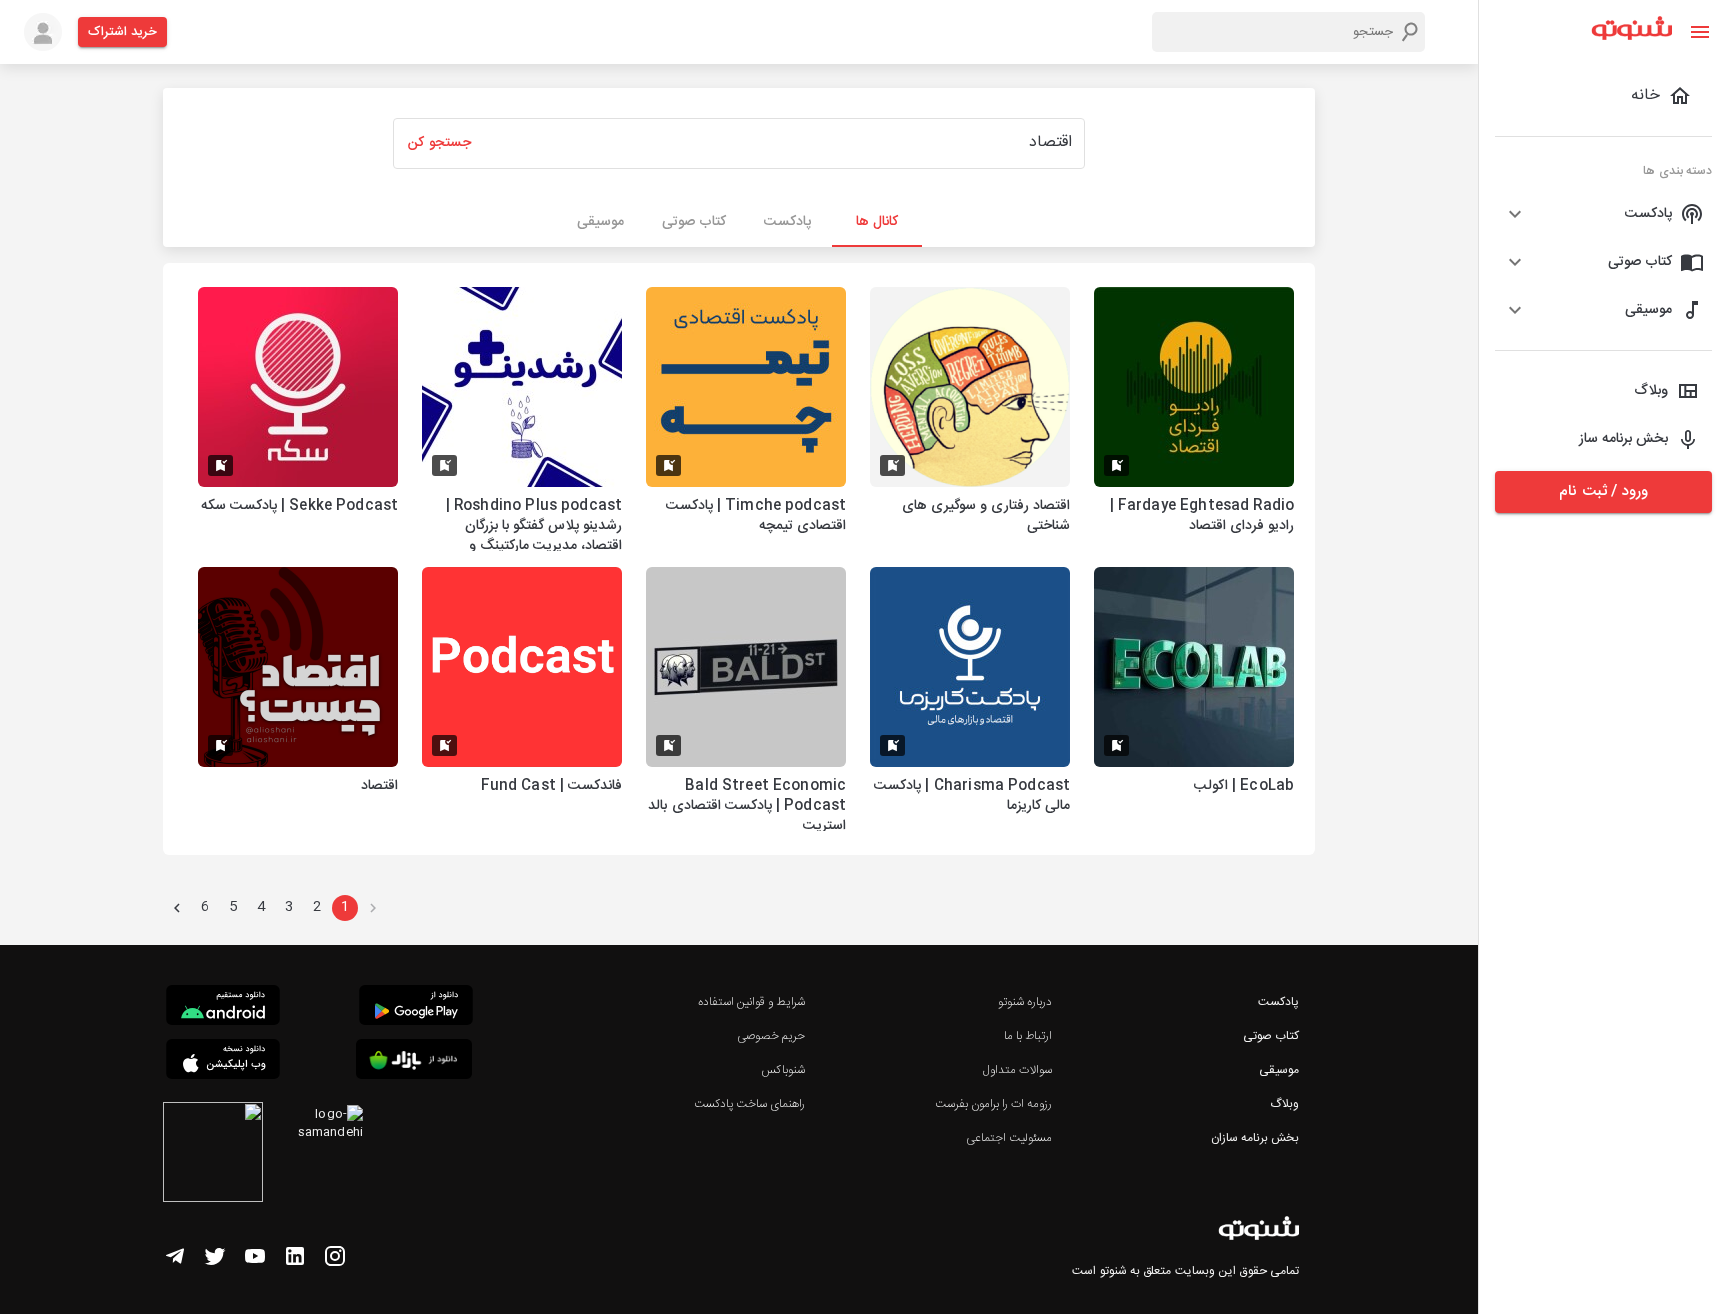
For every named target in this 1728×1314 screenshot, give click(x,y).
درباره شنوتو (1025, 1002)
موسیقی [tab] (600, 222)
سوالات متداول (1017, 1070)
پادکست (1278, 1002)
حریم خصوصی (771, 1036)
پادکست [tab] (787, 222)
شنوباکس (783, 1070)
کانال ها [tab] (877, 222)
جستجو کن (439, 143)
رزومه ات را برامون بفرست (994, 1104)
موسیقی (1279, 1070)
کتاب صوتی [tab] (694, 222)
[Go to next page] (177, 908)
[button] (1603, 214)
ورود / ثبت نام (1603, 491)
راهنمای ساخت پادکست (749, 1104)
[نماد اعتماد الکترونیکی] (213, 1155)
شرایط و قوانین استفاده (751, 1002)
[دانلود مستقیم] (223, 1008)
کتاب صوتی (1271, 1036)
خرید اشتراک (122, 32)
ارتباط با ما (1028, 1036)
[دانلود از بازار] (414, 1062)
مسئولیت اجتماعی (1009, 1138)
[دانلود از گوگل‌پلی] (416, 1008)
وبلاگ (1284, 1104)
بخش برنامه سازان (1255, 1138)
